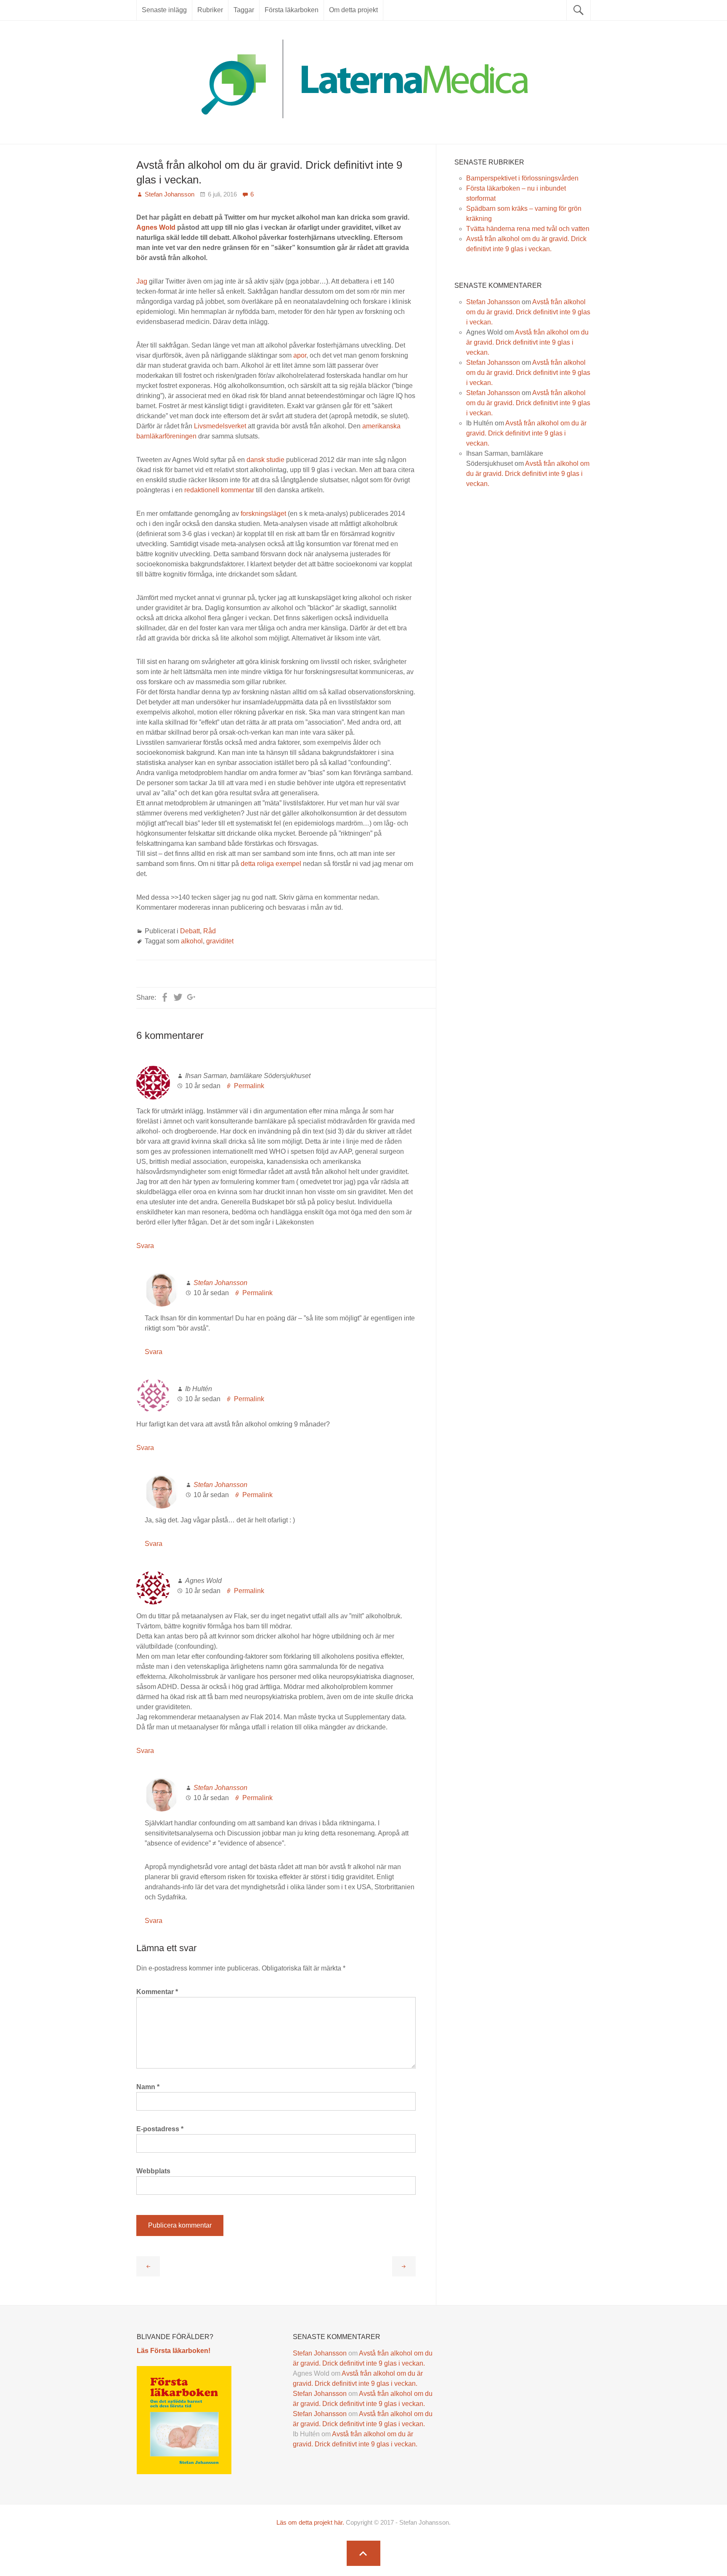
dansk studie (265, 460)
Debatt (190, 931)
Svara (145, 1246)
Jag (142, 281)
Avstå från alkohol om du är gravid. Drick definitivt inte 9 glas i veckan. (528, 312)
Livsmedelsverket (220, 426)
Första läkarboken (292, 10)
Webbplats (153, 2171)
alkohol (192, 941)
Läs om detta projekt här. (310, 2522)
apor (300, 355)
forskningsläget (263, 514)
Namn (148, 2087)
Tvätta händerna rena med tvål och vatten (528, 229)
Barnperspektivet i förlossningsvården (522, 178)
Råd (210, 931)
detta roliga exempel (271, 864)
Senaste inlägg (164, 10)
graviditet (220, 941)
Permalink (249, 1086)
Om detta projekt (353, 10)
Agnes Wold (156, 227)
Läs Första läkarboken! (174, 2351)
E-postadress (160, 2129)
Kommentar (157, 1992)
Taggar (244, 10)
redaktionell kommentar (219, 490)
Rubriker (210, 10)
